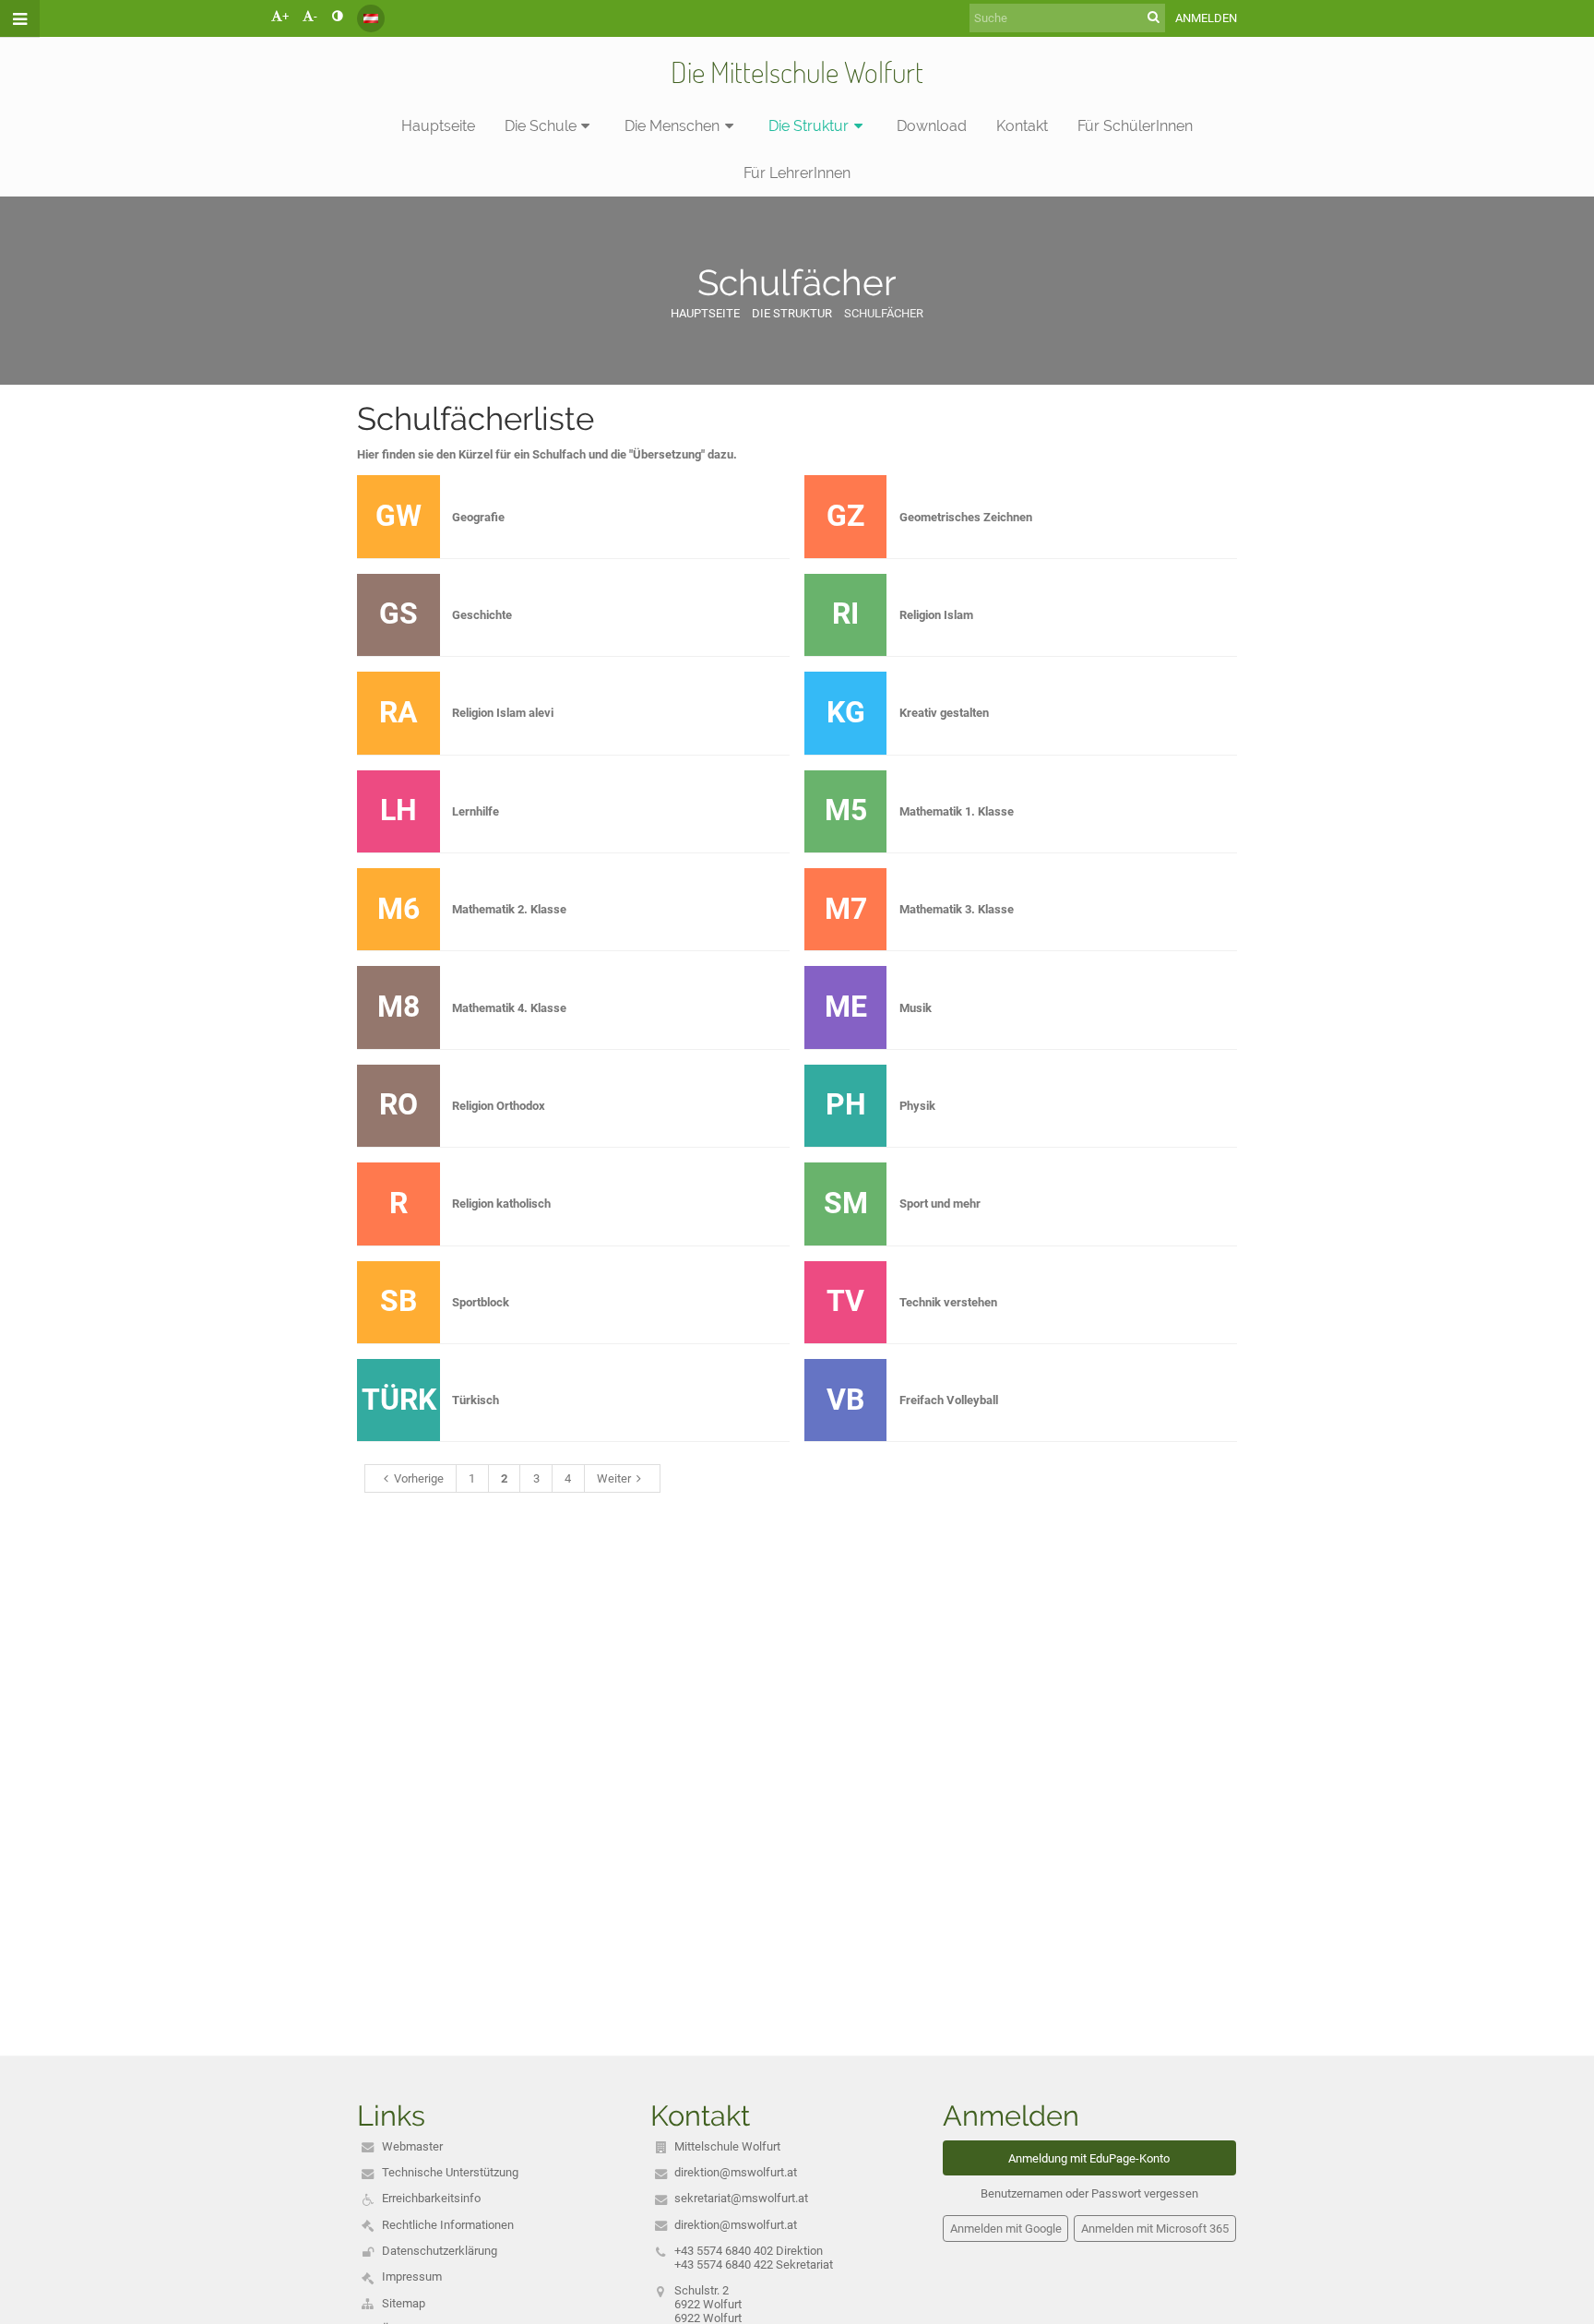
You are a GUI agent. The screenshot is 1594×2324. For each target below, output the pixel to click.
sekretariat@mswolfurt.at (741, 2198)
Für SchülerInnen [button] (1135, 126)
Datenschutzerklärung (440, 2251)
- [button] (315, 16)
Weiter (614, 1478)
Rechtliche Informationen (448, 2225)
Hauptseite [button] (438, 126)
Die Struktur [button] (809, 126)
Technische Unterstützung (450, 2172)
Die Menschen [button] (672, 126)
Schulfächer (884, 313)
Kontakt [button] (1022, 126)
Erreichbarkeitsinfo (431, 2198)
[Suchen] (1154, 17)
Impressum (412, 2276)
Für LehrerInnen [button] (797, 173)
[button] (337, 16)
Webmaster (412, 2146)
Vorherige (419, 1478)
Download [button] (932, 126)
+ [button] (285, 16)
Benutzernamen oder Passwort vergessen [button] (1089, 2193)
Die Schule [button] (541, 126)
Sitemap (404, 2303)
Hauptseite (705, 313)
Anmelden (1206, 18)
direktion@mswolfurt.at (736, 2172)
